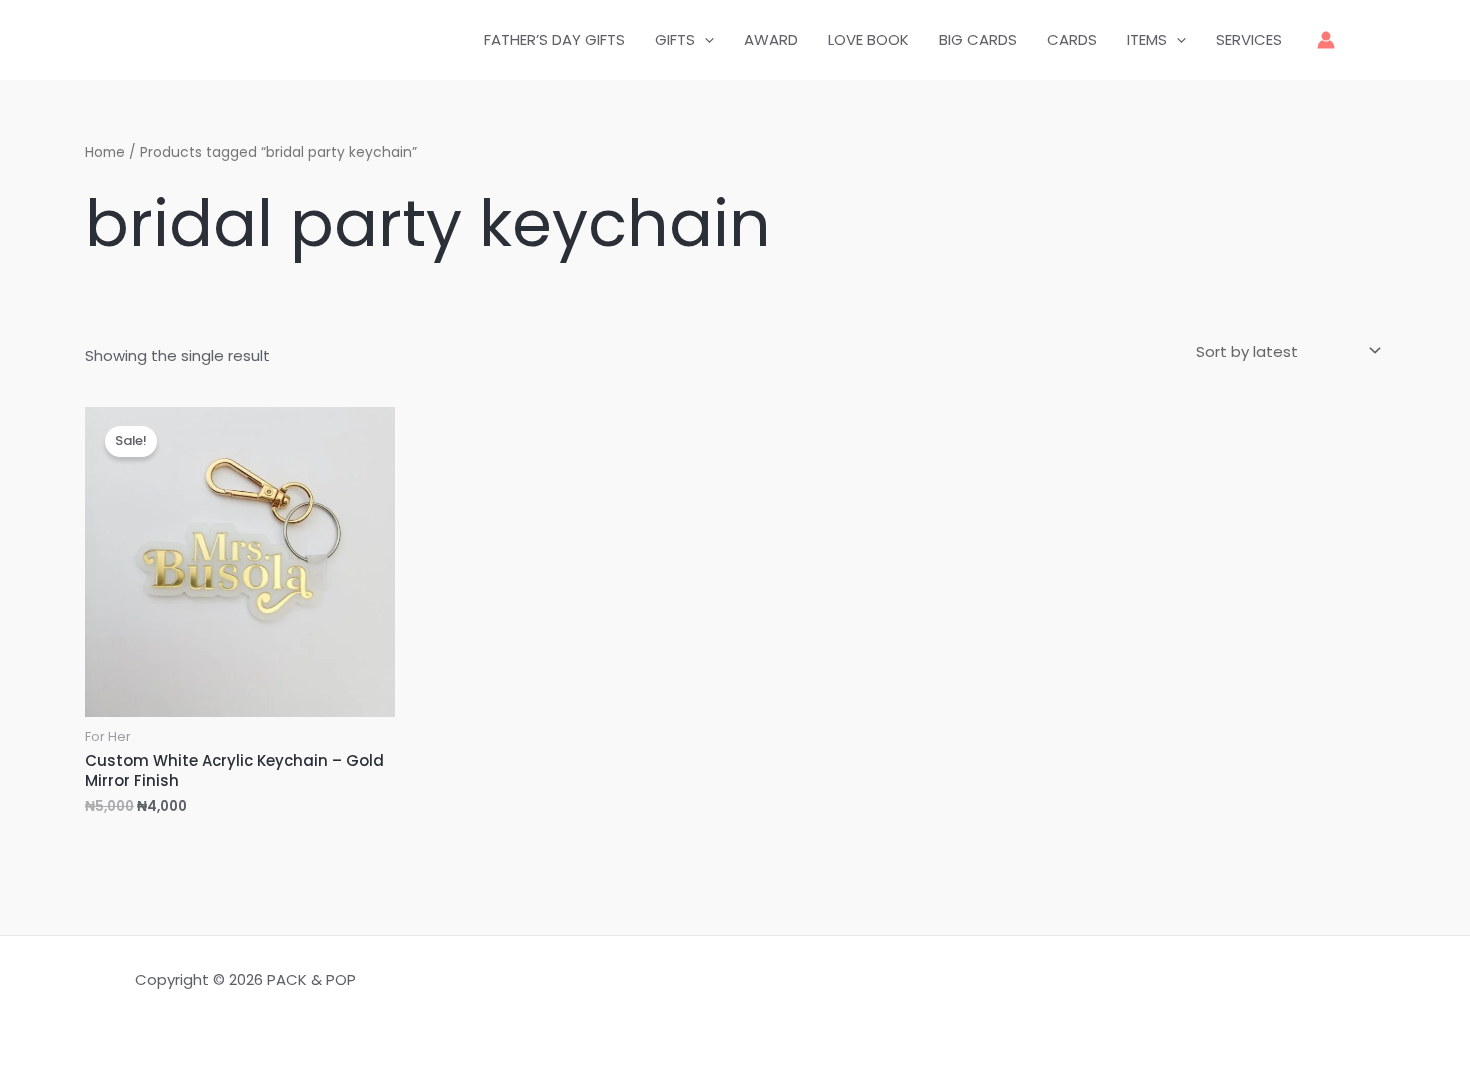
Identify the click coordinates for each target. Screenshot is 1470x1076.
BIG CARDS (978, 39)
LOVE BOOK (868, 39)
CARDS (1072, 39)
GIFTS (675, 39)
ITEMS (1147, 39)
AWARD (771, 39)
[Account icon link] (1326, 40)
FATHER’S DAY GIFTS (554, 39)
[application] (704, 40)
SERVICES (1249, 39)
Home (105, 152)
